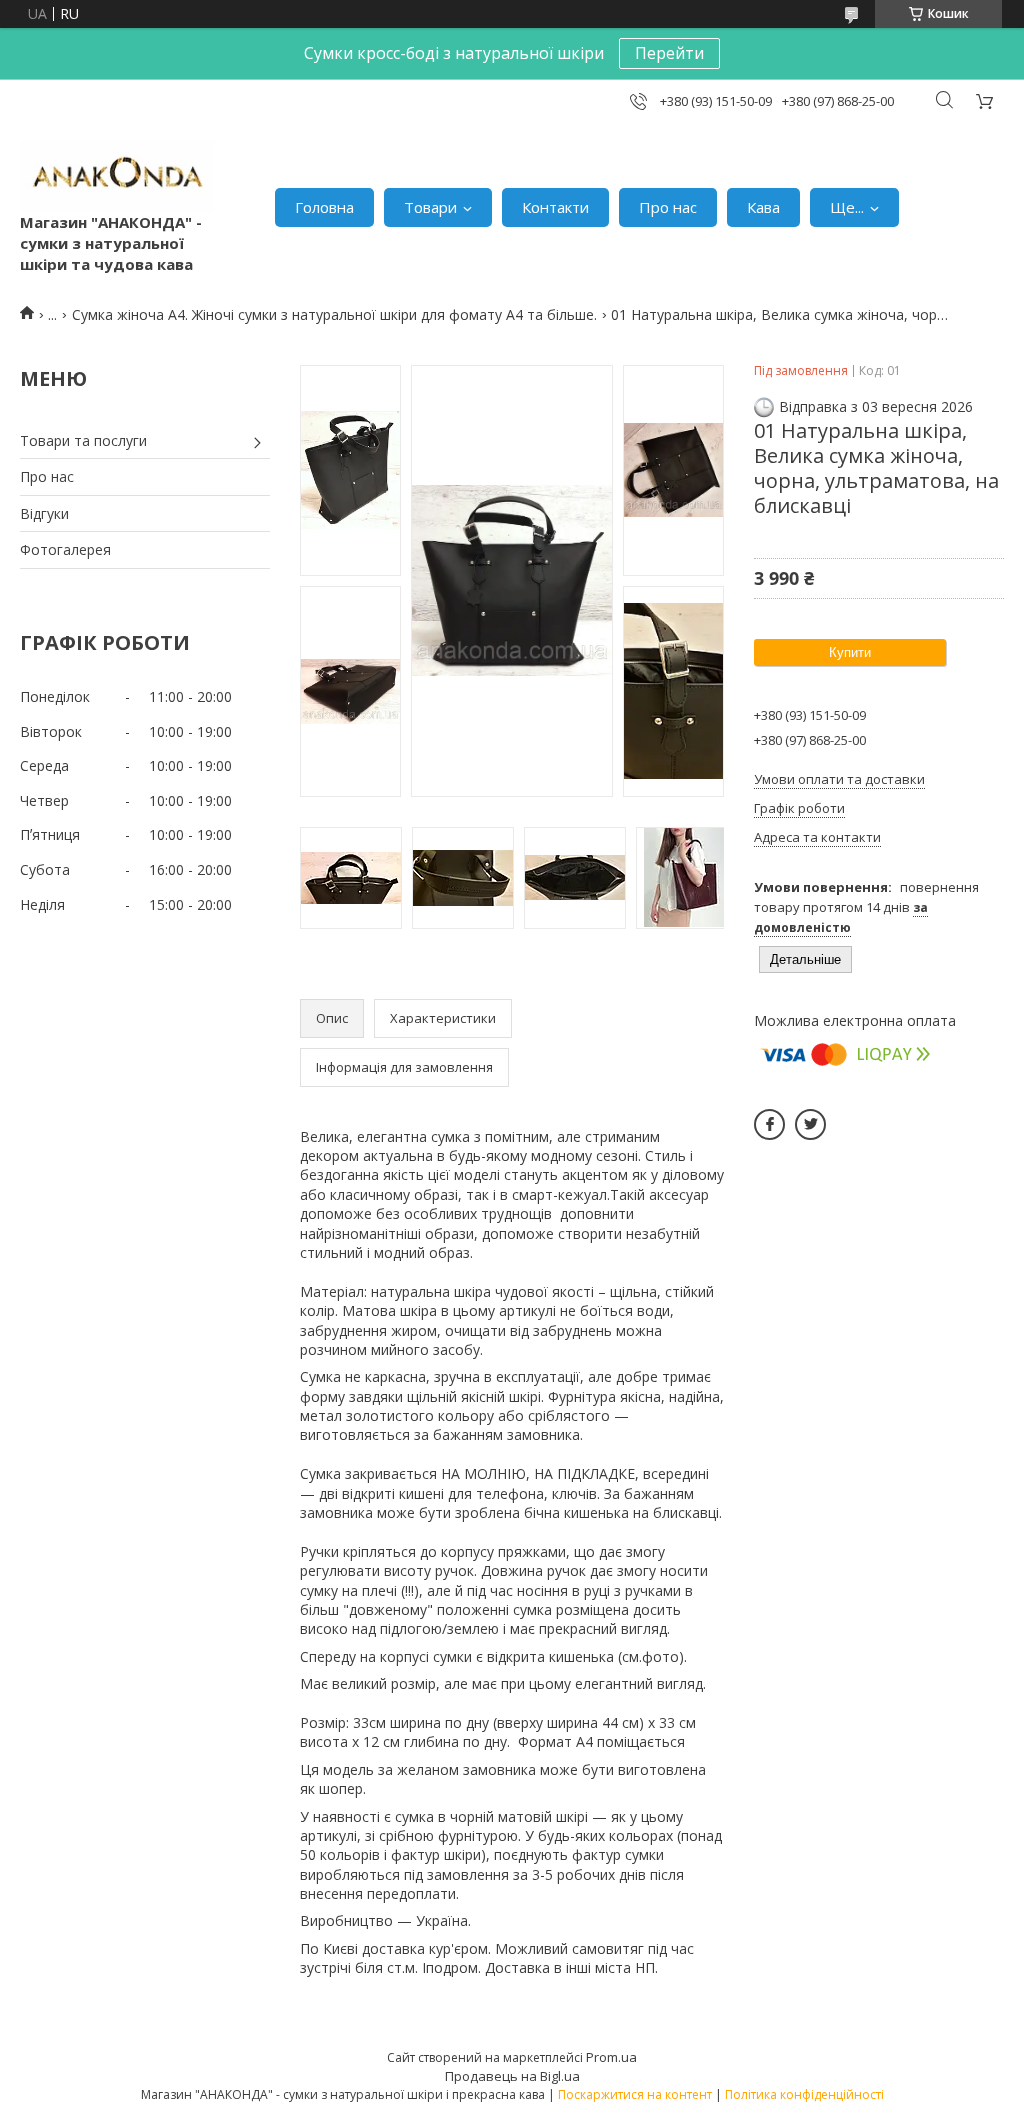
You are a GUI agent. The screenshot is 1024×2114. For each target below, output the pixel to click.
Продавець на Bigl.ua (512, 2076)
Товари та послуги (83, 440)
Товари (430, 207)
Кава (763, 207)
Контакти (555, 207)
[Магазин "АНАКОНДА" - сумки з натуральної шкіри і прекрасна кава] (117, 176)
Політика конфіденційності (804, 2094)
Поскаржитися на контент (635, 2094)
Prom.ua (611, 2057)
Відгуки (44, 513)
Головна (324, 207)
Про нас (668, 207)
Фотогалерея (65, 549)
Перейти (669, 53)
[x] (810, 1124)
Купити (850, 652)
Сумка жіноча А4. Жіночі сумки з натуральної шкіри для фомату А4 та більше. (334, 314)
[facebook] (769, 1124)
